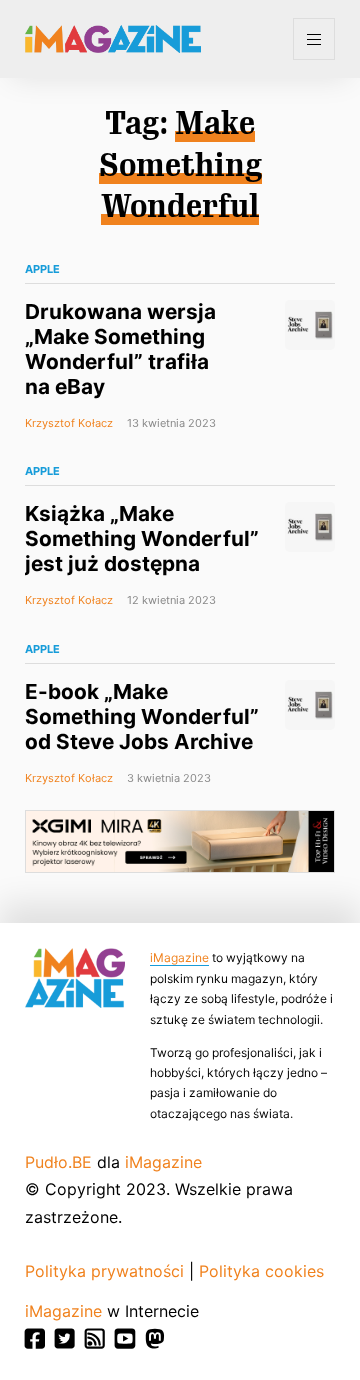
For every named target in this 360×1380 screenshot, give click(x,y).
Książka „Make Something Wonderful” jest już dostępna (142, 538)
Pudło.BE (58, 1162)
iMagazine (179, 957)
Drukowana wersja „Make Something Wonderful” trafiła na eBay (120, 349)
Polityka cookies (261, 1271)
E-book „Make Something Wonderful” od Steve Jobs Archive (142, 716)
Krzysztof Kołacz (69, 423)
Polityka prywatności (104, 1271)
